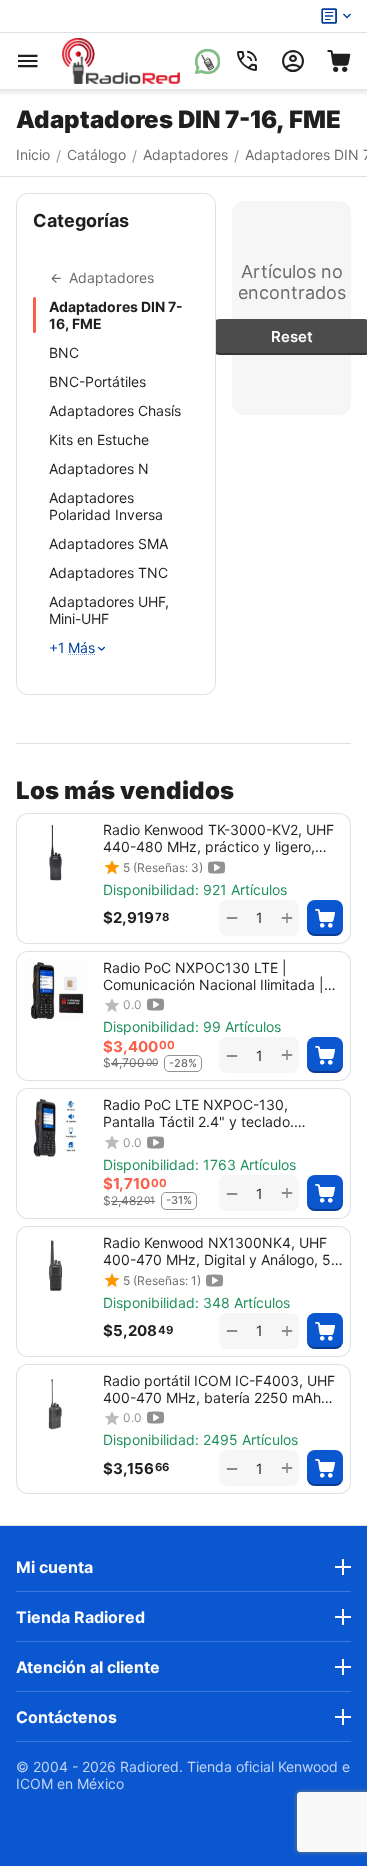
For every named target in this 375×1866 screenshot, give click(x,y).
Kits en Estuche (99, 439)
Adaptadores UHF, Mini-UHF (109, 610)
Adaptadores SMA (108, 543)
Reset (292, 336)
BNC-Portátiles (97, 381)
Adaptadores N (99, 468)
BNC (64, 352)
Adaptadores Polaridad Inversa (106, 506)
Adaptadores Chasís (115, 410)
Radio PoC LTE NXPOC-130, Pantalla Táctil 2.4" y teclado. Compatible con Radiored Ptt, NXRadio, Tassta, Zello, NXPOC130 (218, 1113)
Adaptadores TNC (108, 572)
